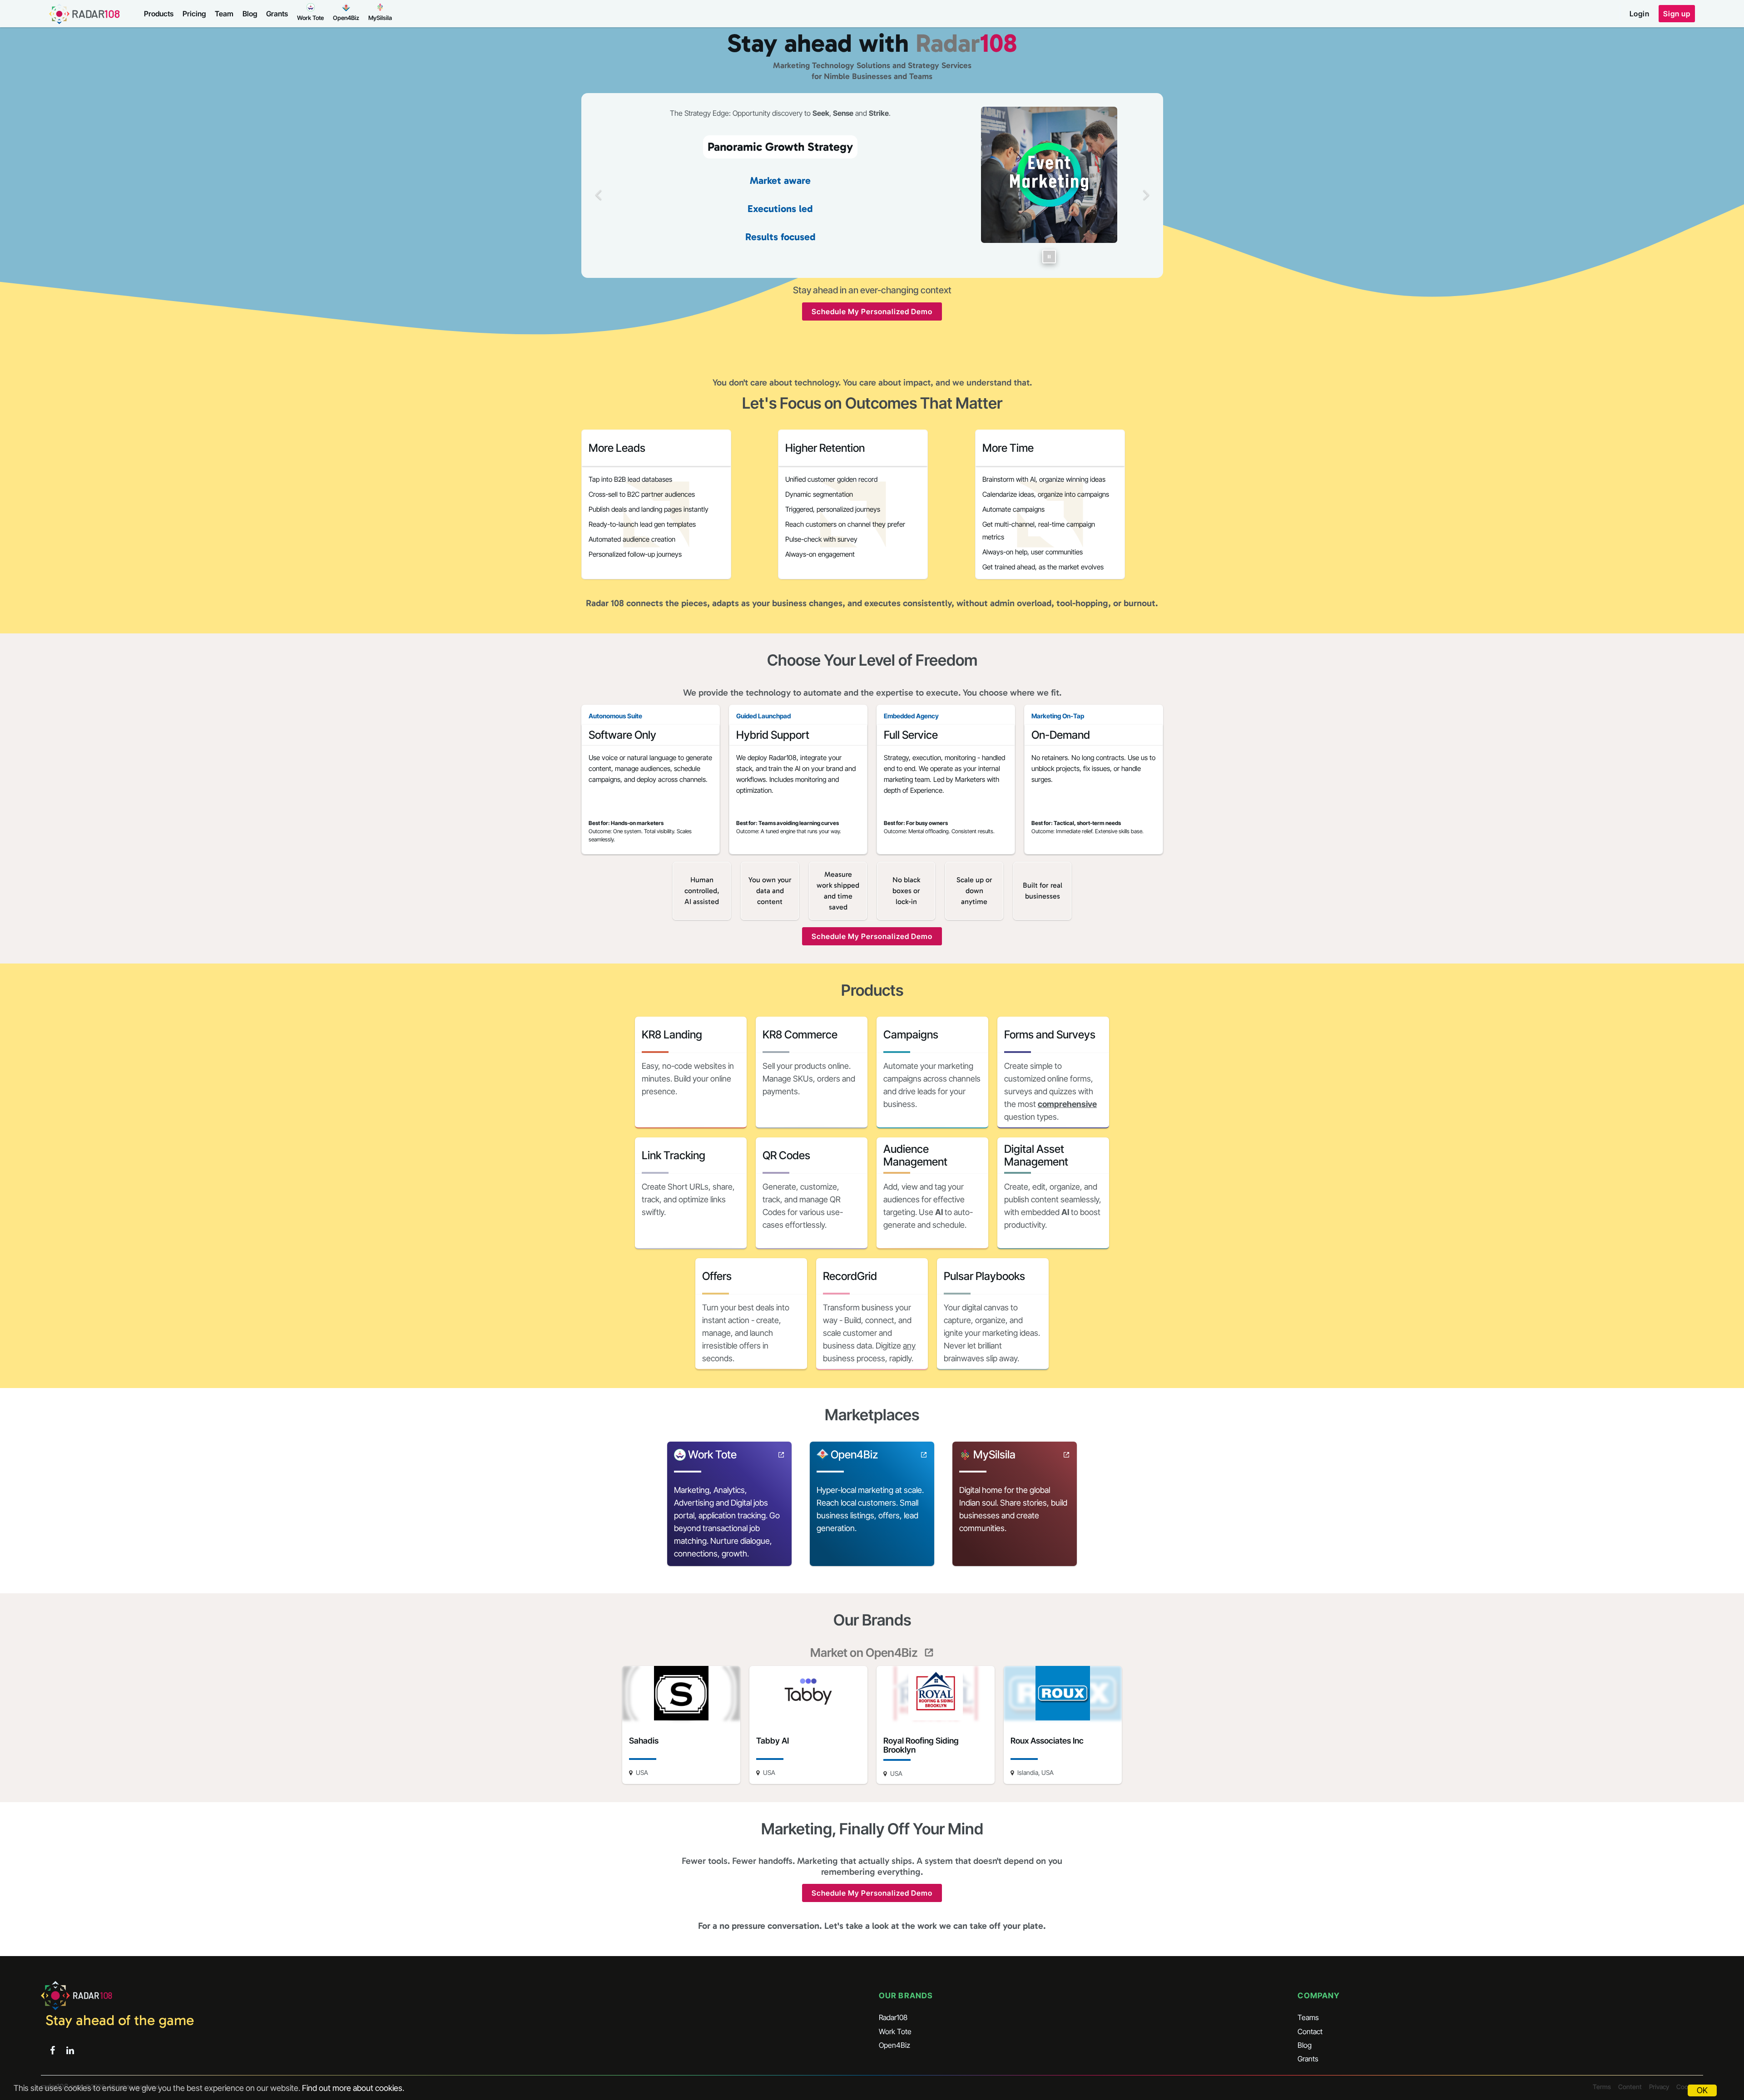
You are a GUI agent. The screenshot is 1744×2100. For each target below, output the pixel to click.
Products (159, 14)
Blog (250, 14)
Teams (1308, 2017)
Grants (277, 14)
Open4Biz (894, 2045)
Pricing (194, 14)
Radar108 (893, 2017)
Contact (1310, 2031)
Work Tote (895, 2031)
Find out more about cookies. (353, 2088)
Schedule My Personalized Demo (872, 311)
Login (1640, 14)
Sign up (1677, 14)
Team (224, 14)
